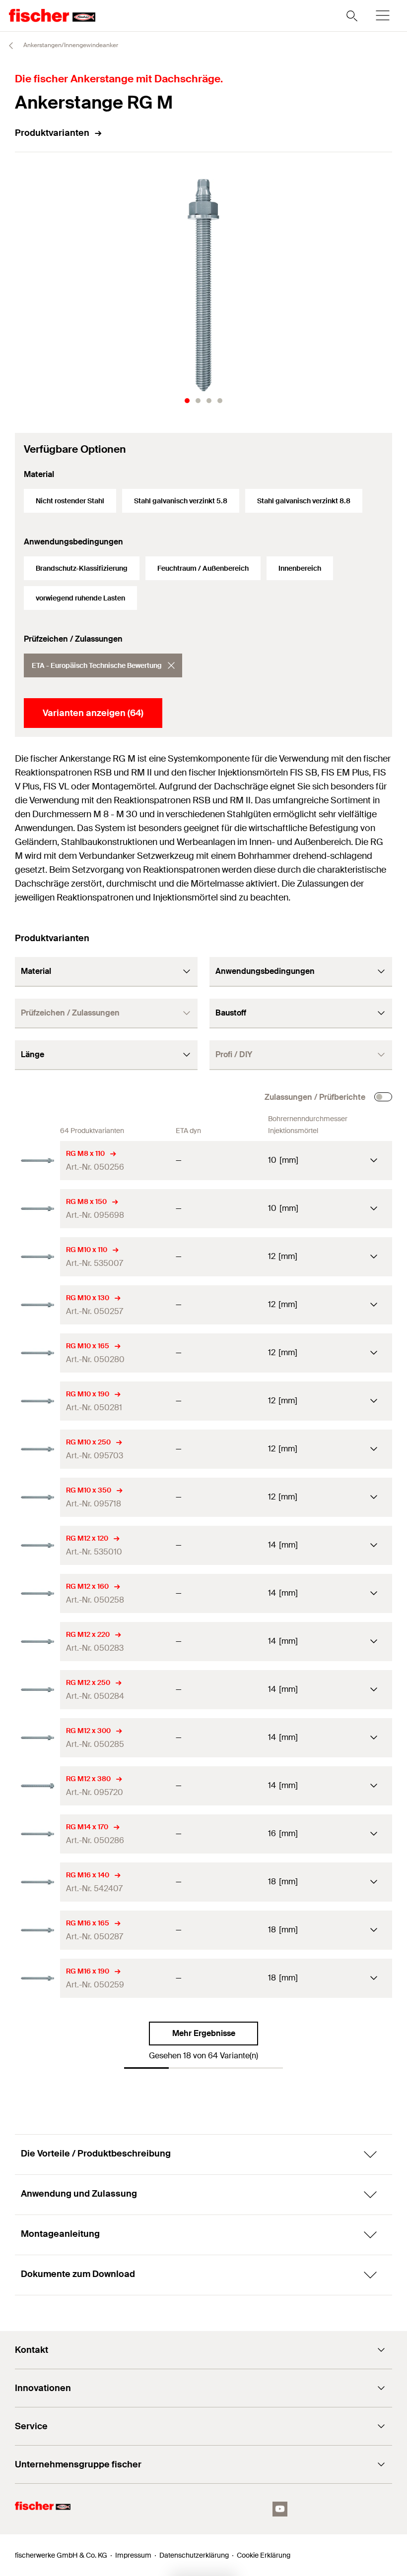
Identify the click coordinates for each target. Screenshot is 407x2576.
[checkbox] (383, 1097)
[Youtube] (280, 2509)
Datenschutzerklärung (194, 2555)
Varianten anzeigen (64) (93, 713)
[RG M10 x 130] (37, 1305)
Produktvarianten (52, 133)
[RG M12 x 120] (37, 1545)
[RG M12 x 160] (37, 1593)
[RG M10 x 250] (37, 1449)
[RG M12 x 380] (37, 1786)
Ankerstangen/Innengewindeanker (70, 45)
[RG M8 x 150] (37, 1209)
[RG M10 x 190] (37, 1401)
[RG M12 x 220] (37, 1642)
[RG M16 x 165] (37, 1930)
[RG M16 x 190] (37, 1978)
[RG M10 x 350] (37, 1497)
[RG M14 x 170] (37, 1834)
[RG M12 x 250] (37, 1690)
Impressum (133, 2555)
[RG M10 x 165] (37, 1353)
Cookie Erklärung (264, 2555)
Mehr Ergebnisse (204, 2033)
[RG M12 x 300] (37, 1738)
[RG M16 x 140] (37, 1882)
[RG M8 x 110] (37, 1161)
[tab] (187, 401)
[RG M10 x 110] (37, 1257)
